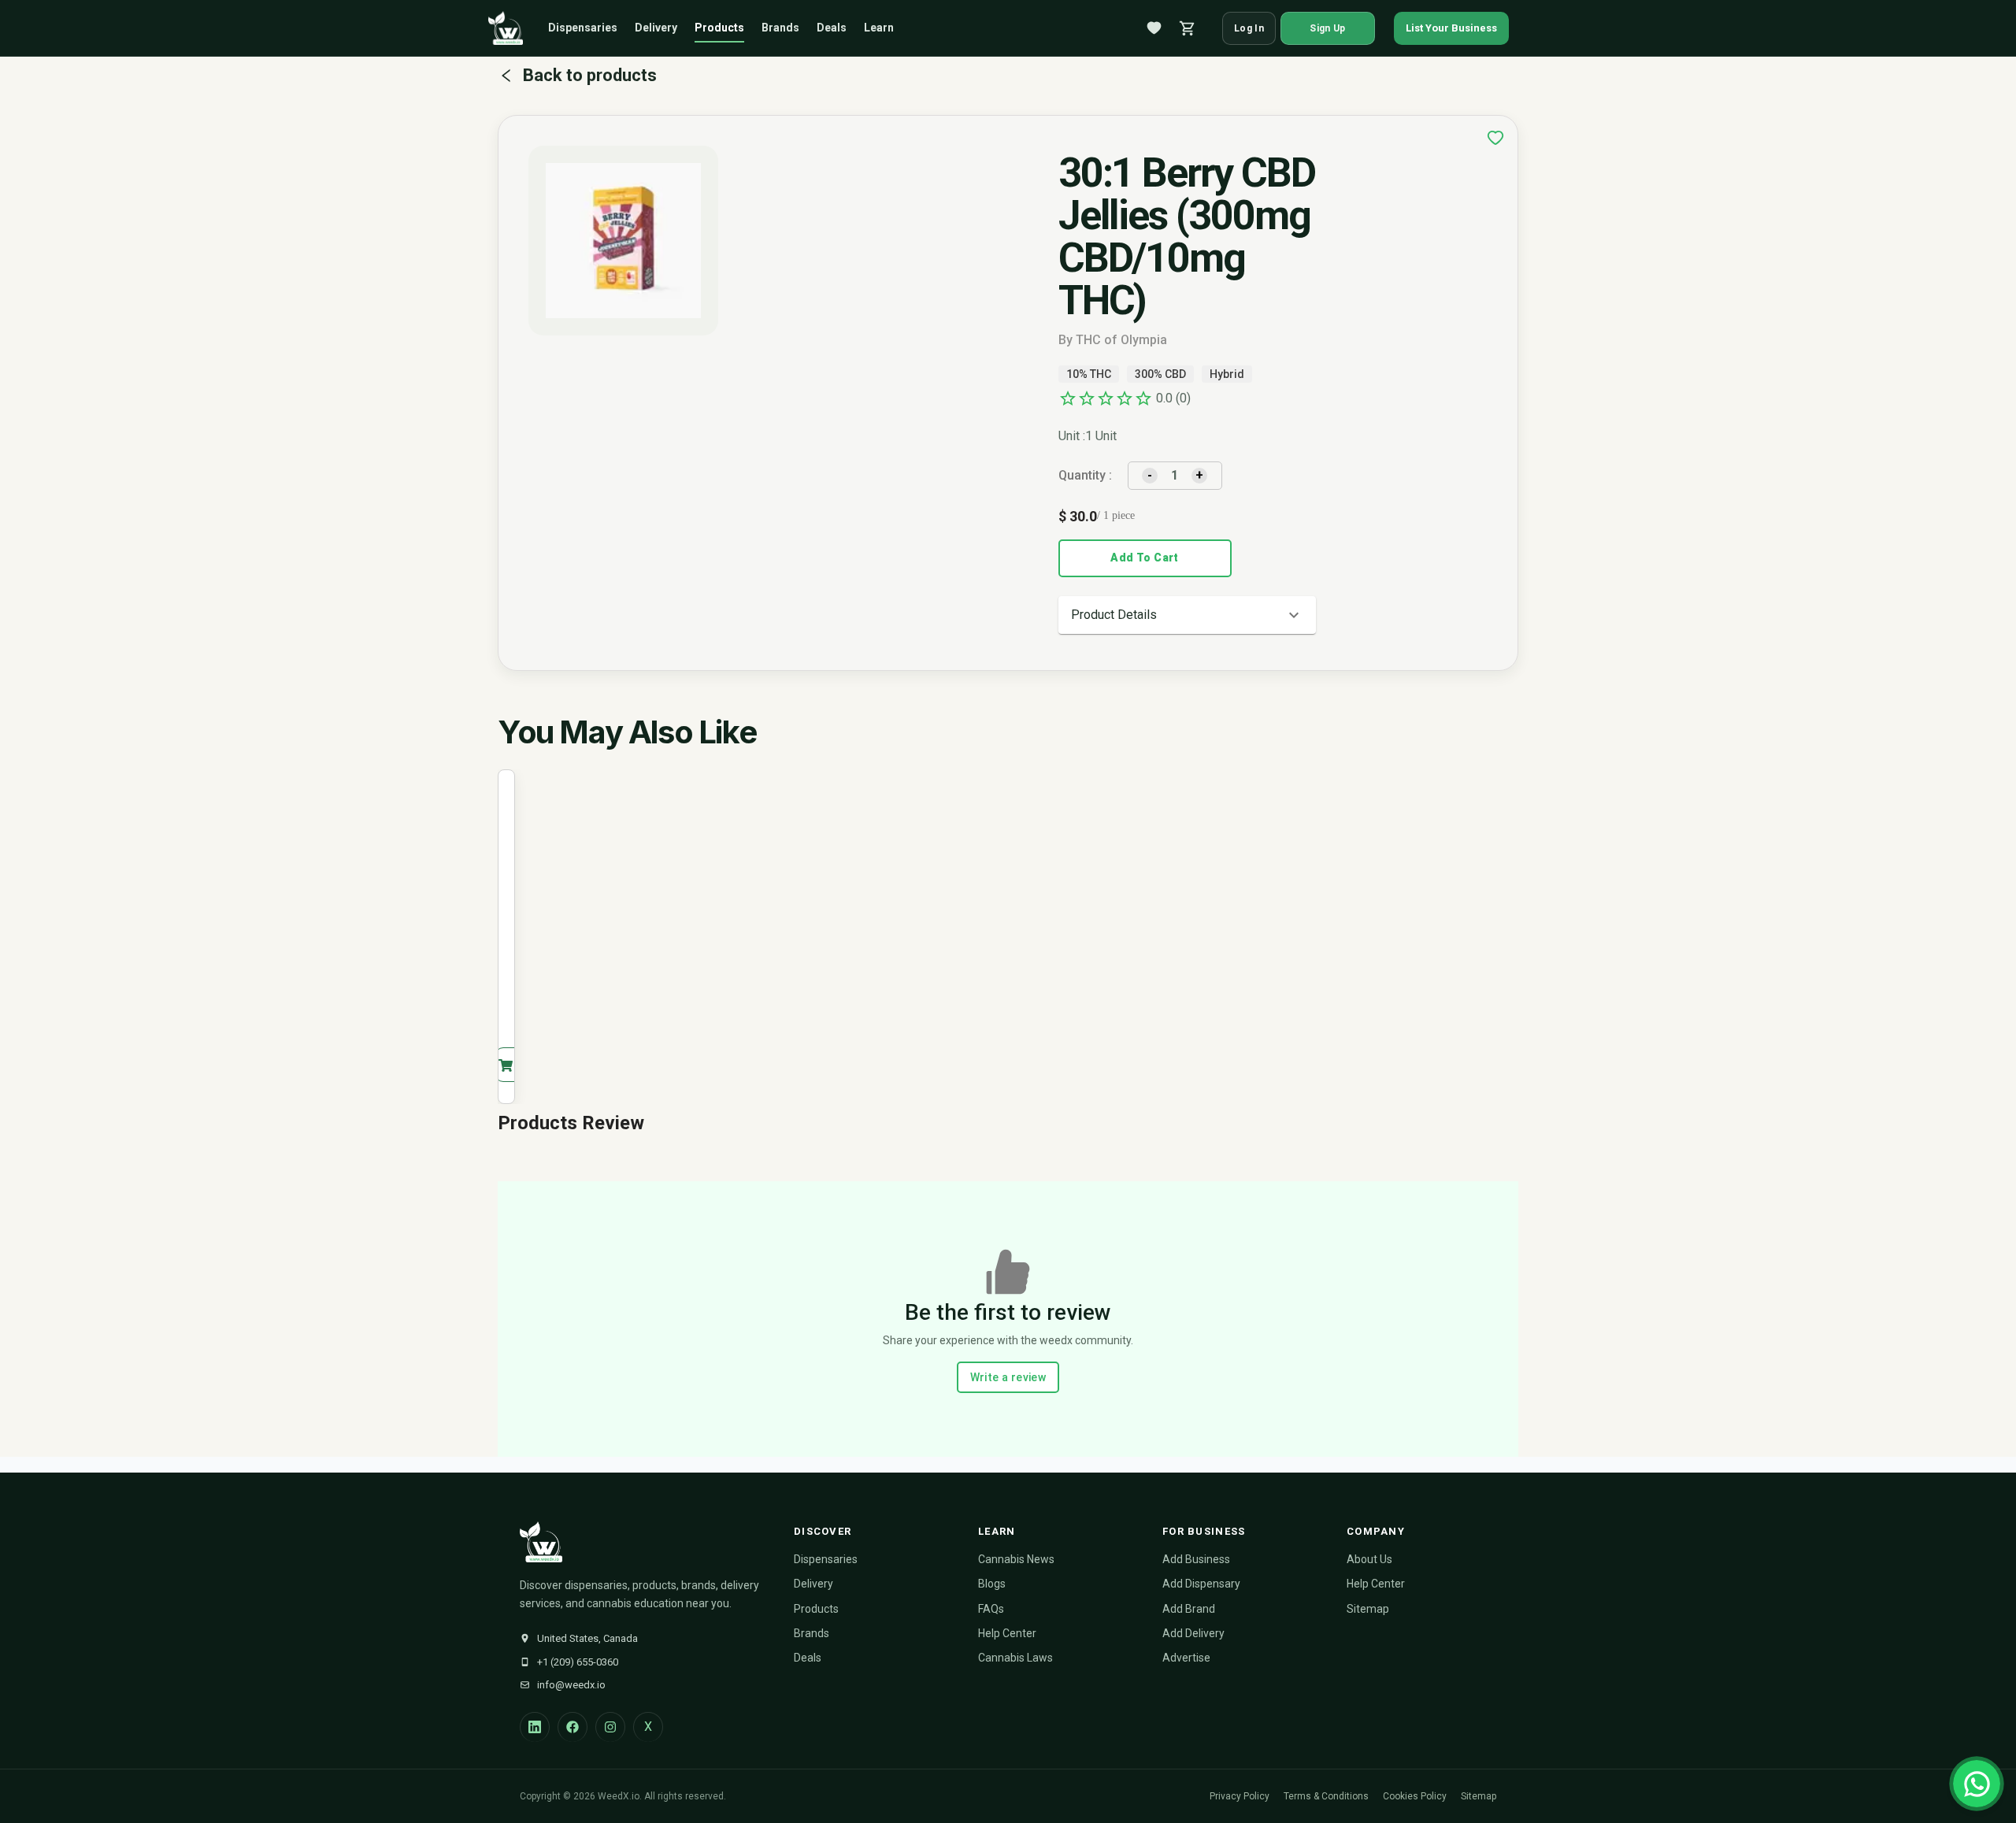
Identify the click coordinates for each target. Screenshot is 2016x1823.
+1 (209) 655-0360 (578, 1662)
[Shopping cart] (1188, 28)
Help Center (1007, 1633)
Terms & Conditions (1326, 1796)
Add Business (1196, 1559)
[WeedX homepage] (506, 28)
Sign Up (1327, 28)
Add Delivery (1193, 1633)
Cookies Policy (1415, 1796)
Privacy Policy (1240, 1796)
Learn (879, 28)
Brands (780, 28)
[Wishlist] (1154, 28)
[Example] (1495, 138)
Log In (1249, 28)
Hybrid (1227, 374)
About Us (1369, 1559)
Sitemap (1368, 1609)
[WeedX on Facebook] (573, 1727)
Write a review (1008, 1377)
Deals (832, 28)
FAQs (991, 1609)
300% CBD (1160, 374)
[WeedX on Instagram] (610, 1727)
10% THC (1089, 374)
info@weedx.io (571, 1685)
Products (719, 28)
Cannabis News (1016, 1559)
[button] (1187, 615)
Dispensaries (583, 28)
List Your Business (1451, 28)
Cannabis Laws (1015, 1658)
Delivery (656, 28)
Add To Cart (1144, 558)
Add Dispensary (1201, 1584)
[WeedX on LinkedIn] (535, 1727)
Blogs (992, 1584)
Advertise (1186, 1658)
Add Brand (1189, 1609)
